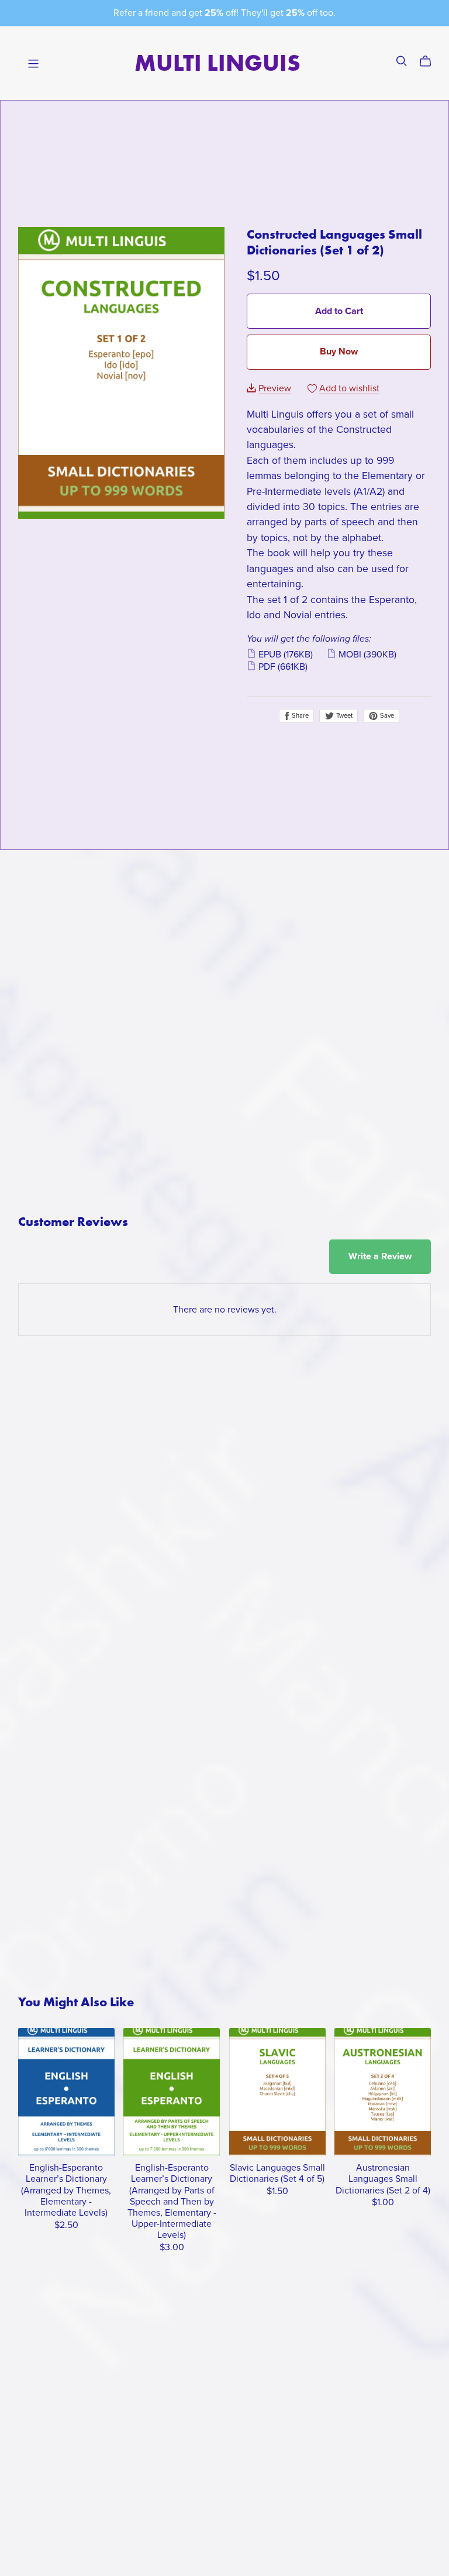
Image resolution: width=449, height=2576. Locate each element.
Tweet (343, 716)
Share (299, 716)
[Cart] (430, 61)
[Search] (402, 61)
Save (386, 716)
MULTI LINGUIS (217, 63)
